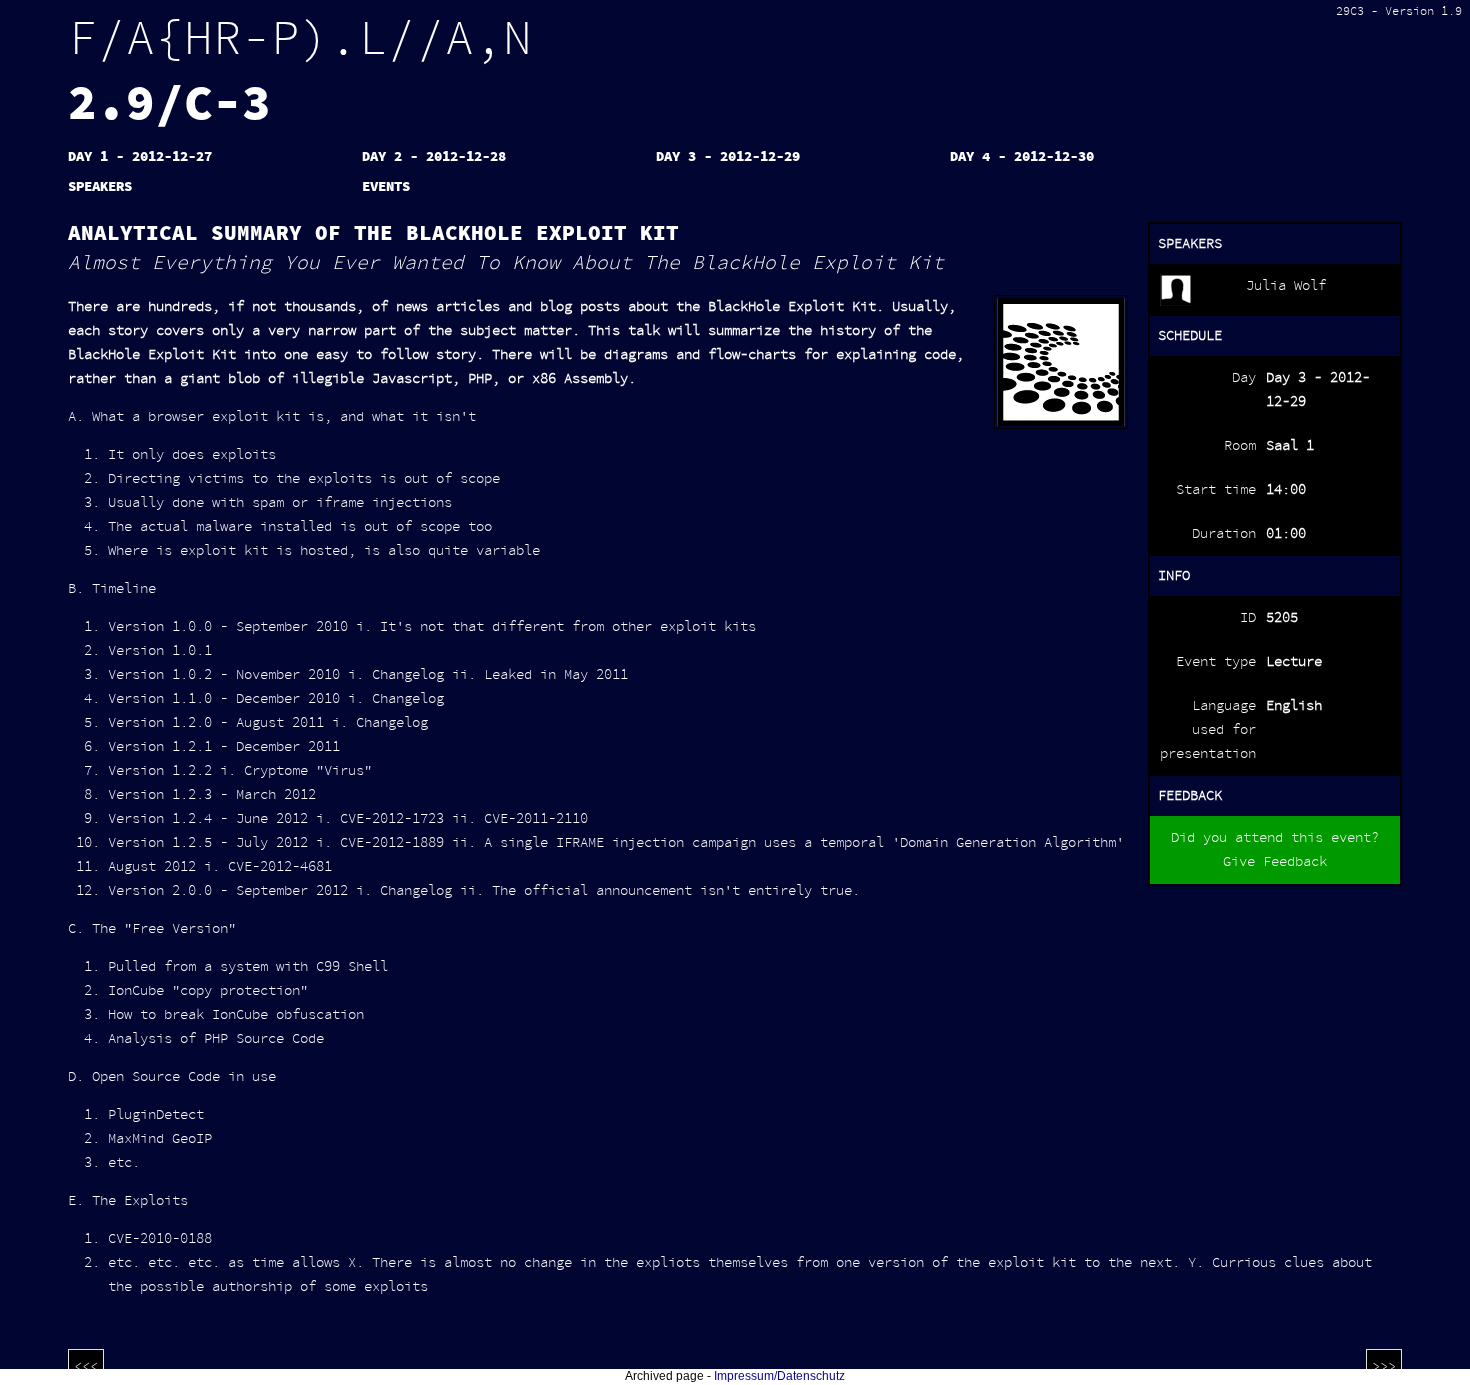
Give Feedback (1275, 862)
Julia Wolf (1286, 286)
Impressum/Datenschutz (779, 1376)
